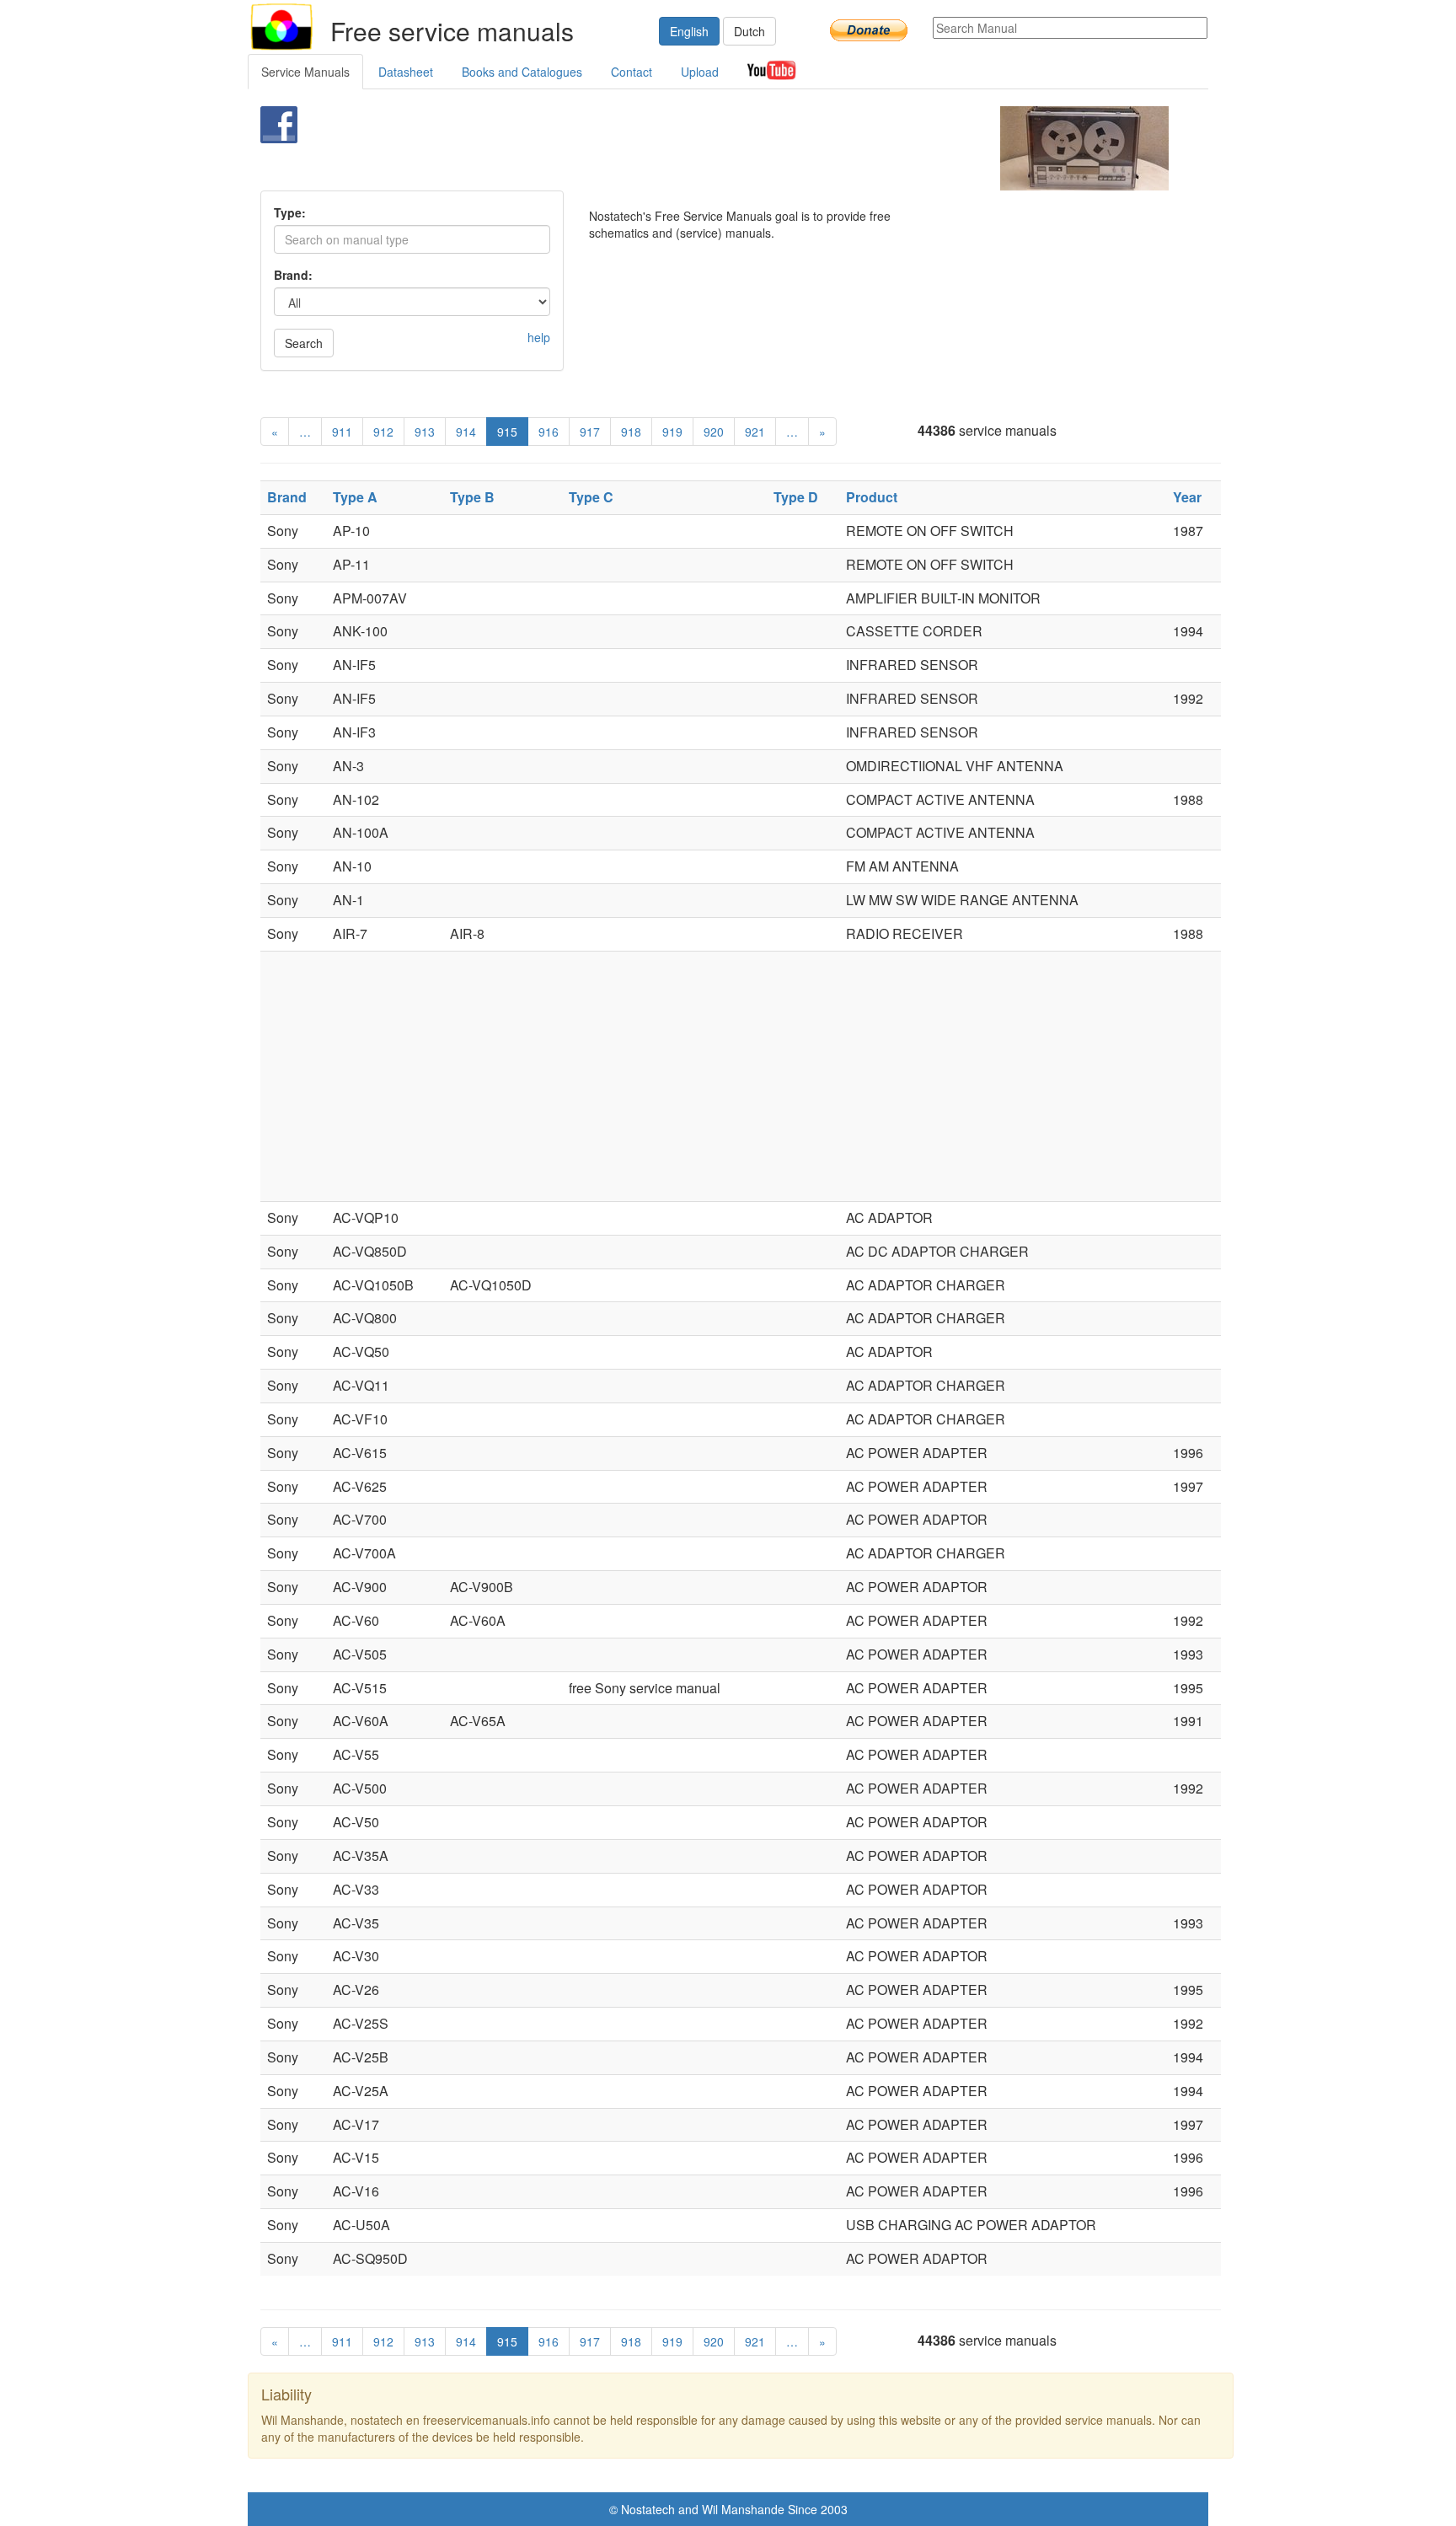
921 (755, 432)
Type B (472, 497)
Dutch (749, 31)
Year (1187, 497)
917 (590, 432)
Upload (700, 72)
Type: (290, 212)
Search (304, 343)
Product (872, 497)
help (539, 337)
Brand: (293, 275)
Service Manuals (305, 72)
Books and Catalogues (522, 72)
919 (672, 432)
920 (714, 432)
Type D (796, 497)
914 (466, 432)
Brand (287, 497)
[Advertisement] (700, 148)
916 (549, 432)
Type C (591, 497)
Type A (355, 497)
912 (383, 432)
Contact (632, 72)
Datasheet (406, 72)
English (689, 31)
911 (342, 432)
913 (425, 432)
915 (507, 432)
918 (631, 432)
